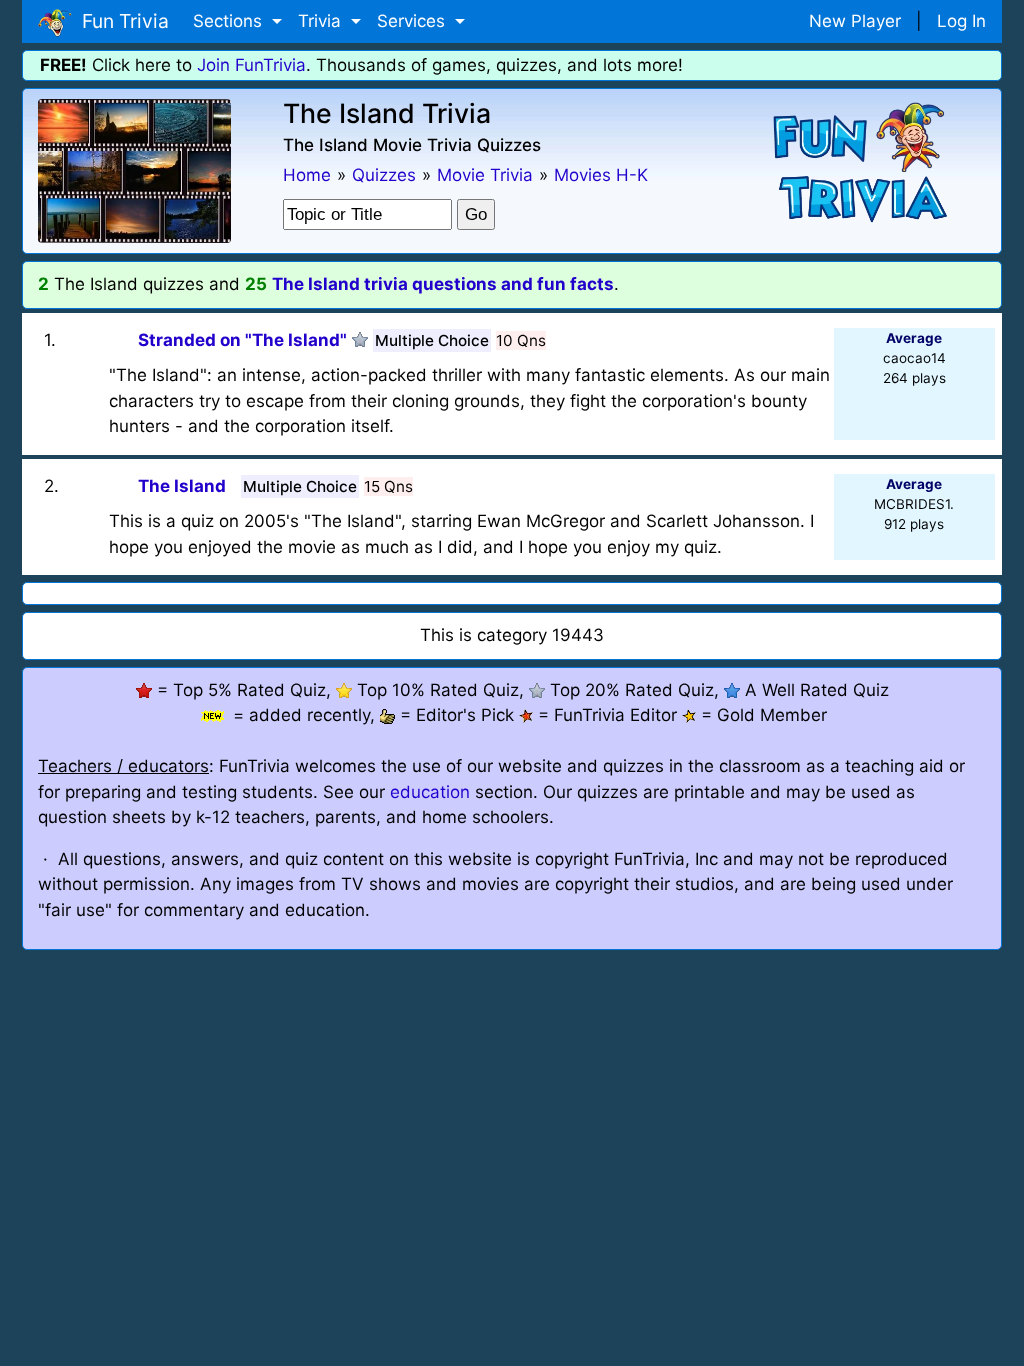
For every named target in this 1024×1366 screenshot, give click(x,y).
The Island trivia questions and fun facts (443, 284)
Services (413, 21)
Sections (230, 21)
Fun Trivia (120, 21)
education (430, 792)
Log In (961, 21)
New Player (855, 21)
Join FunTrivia (251, 65)
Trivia (322, 21)
